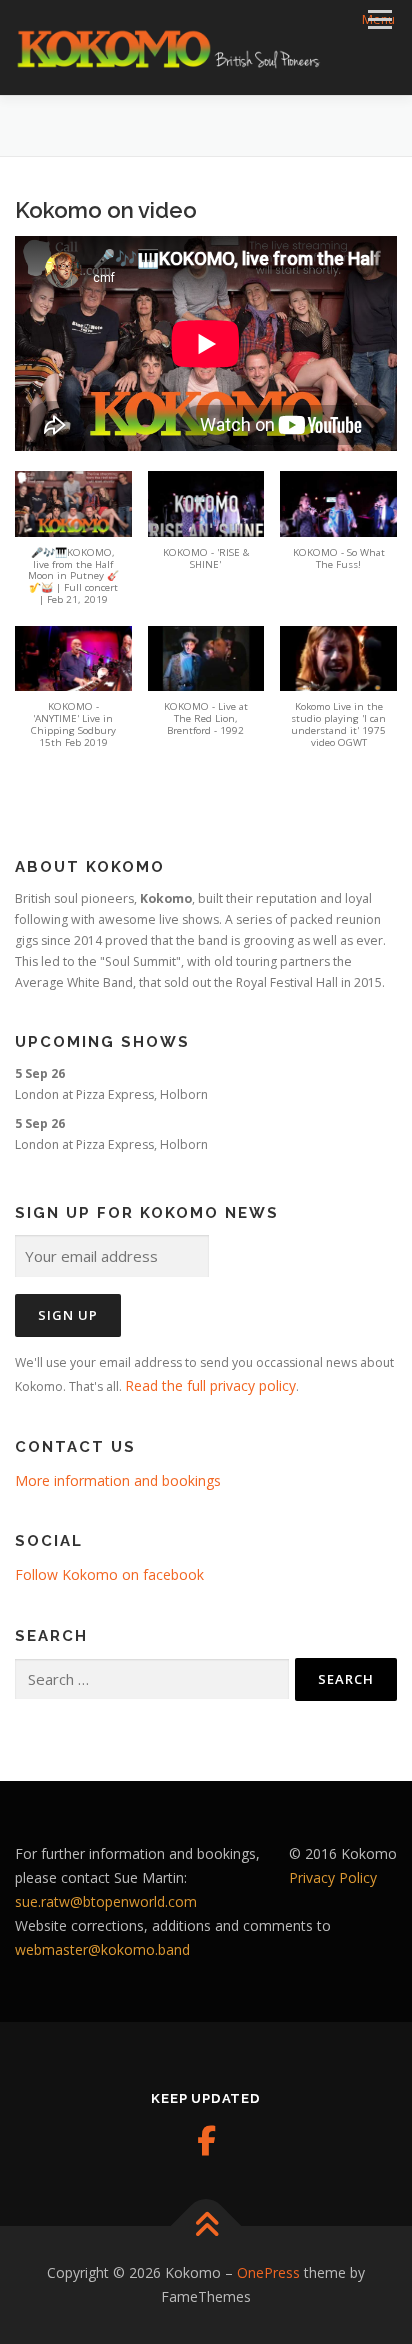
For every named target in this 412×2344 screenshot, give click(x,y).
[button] (73, 548)
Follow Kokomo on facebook (109, 1574)
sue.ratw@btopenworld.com (106, 1901)
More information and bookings (118, 1480)
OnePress (268, 2272)
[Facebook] (206, 2141)
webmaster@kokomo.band (102, 1949)
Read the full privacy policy (210, 1385)
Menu (378, 19)
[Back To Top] (206, 2226)
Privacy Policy (333, 1877)
